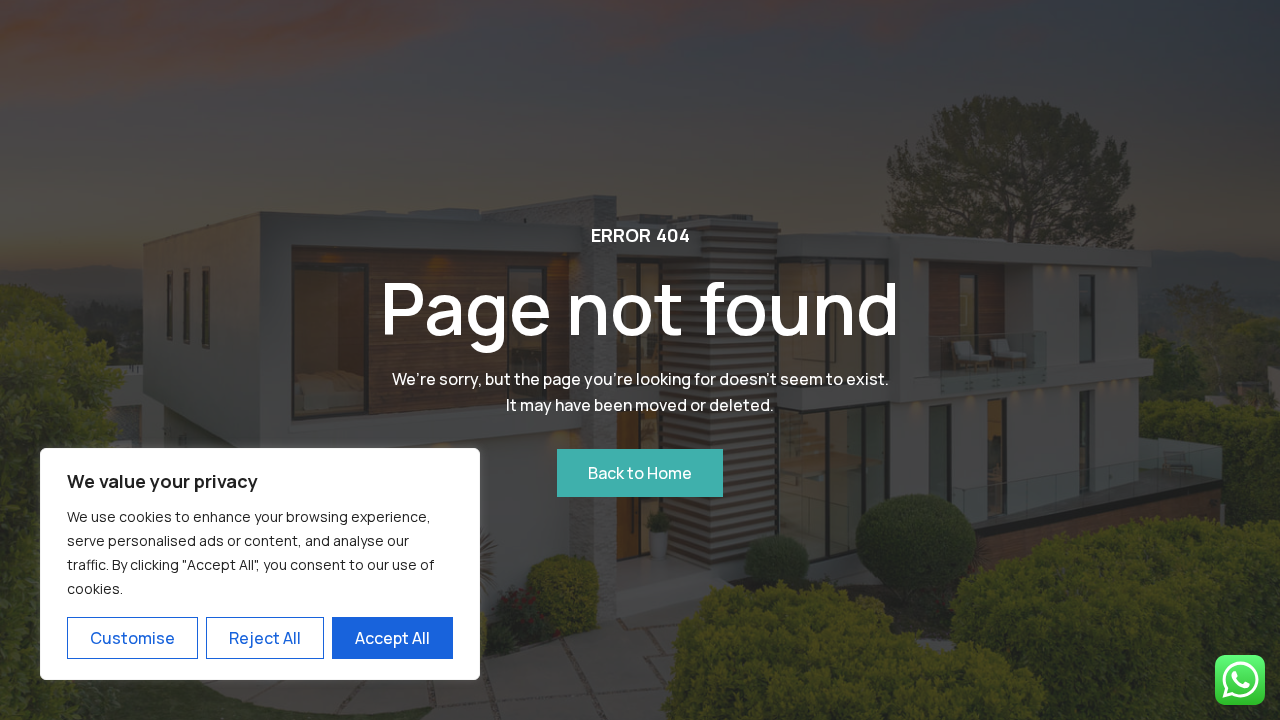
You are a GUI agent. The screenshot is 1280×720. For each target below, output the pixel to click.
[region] (260, 564)
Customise (132, 638)
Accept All (392, 638)
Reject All (265, 638)
